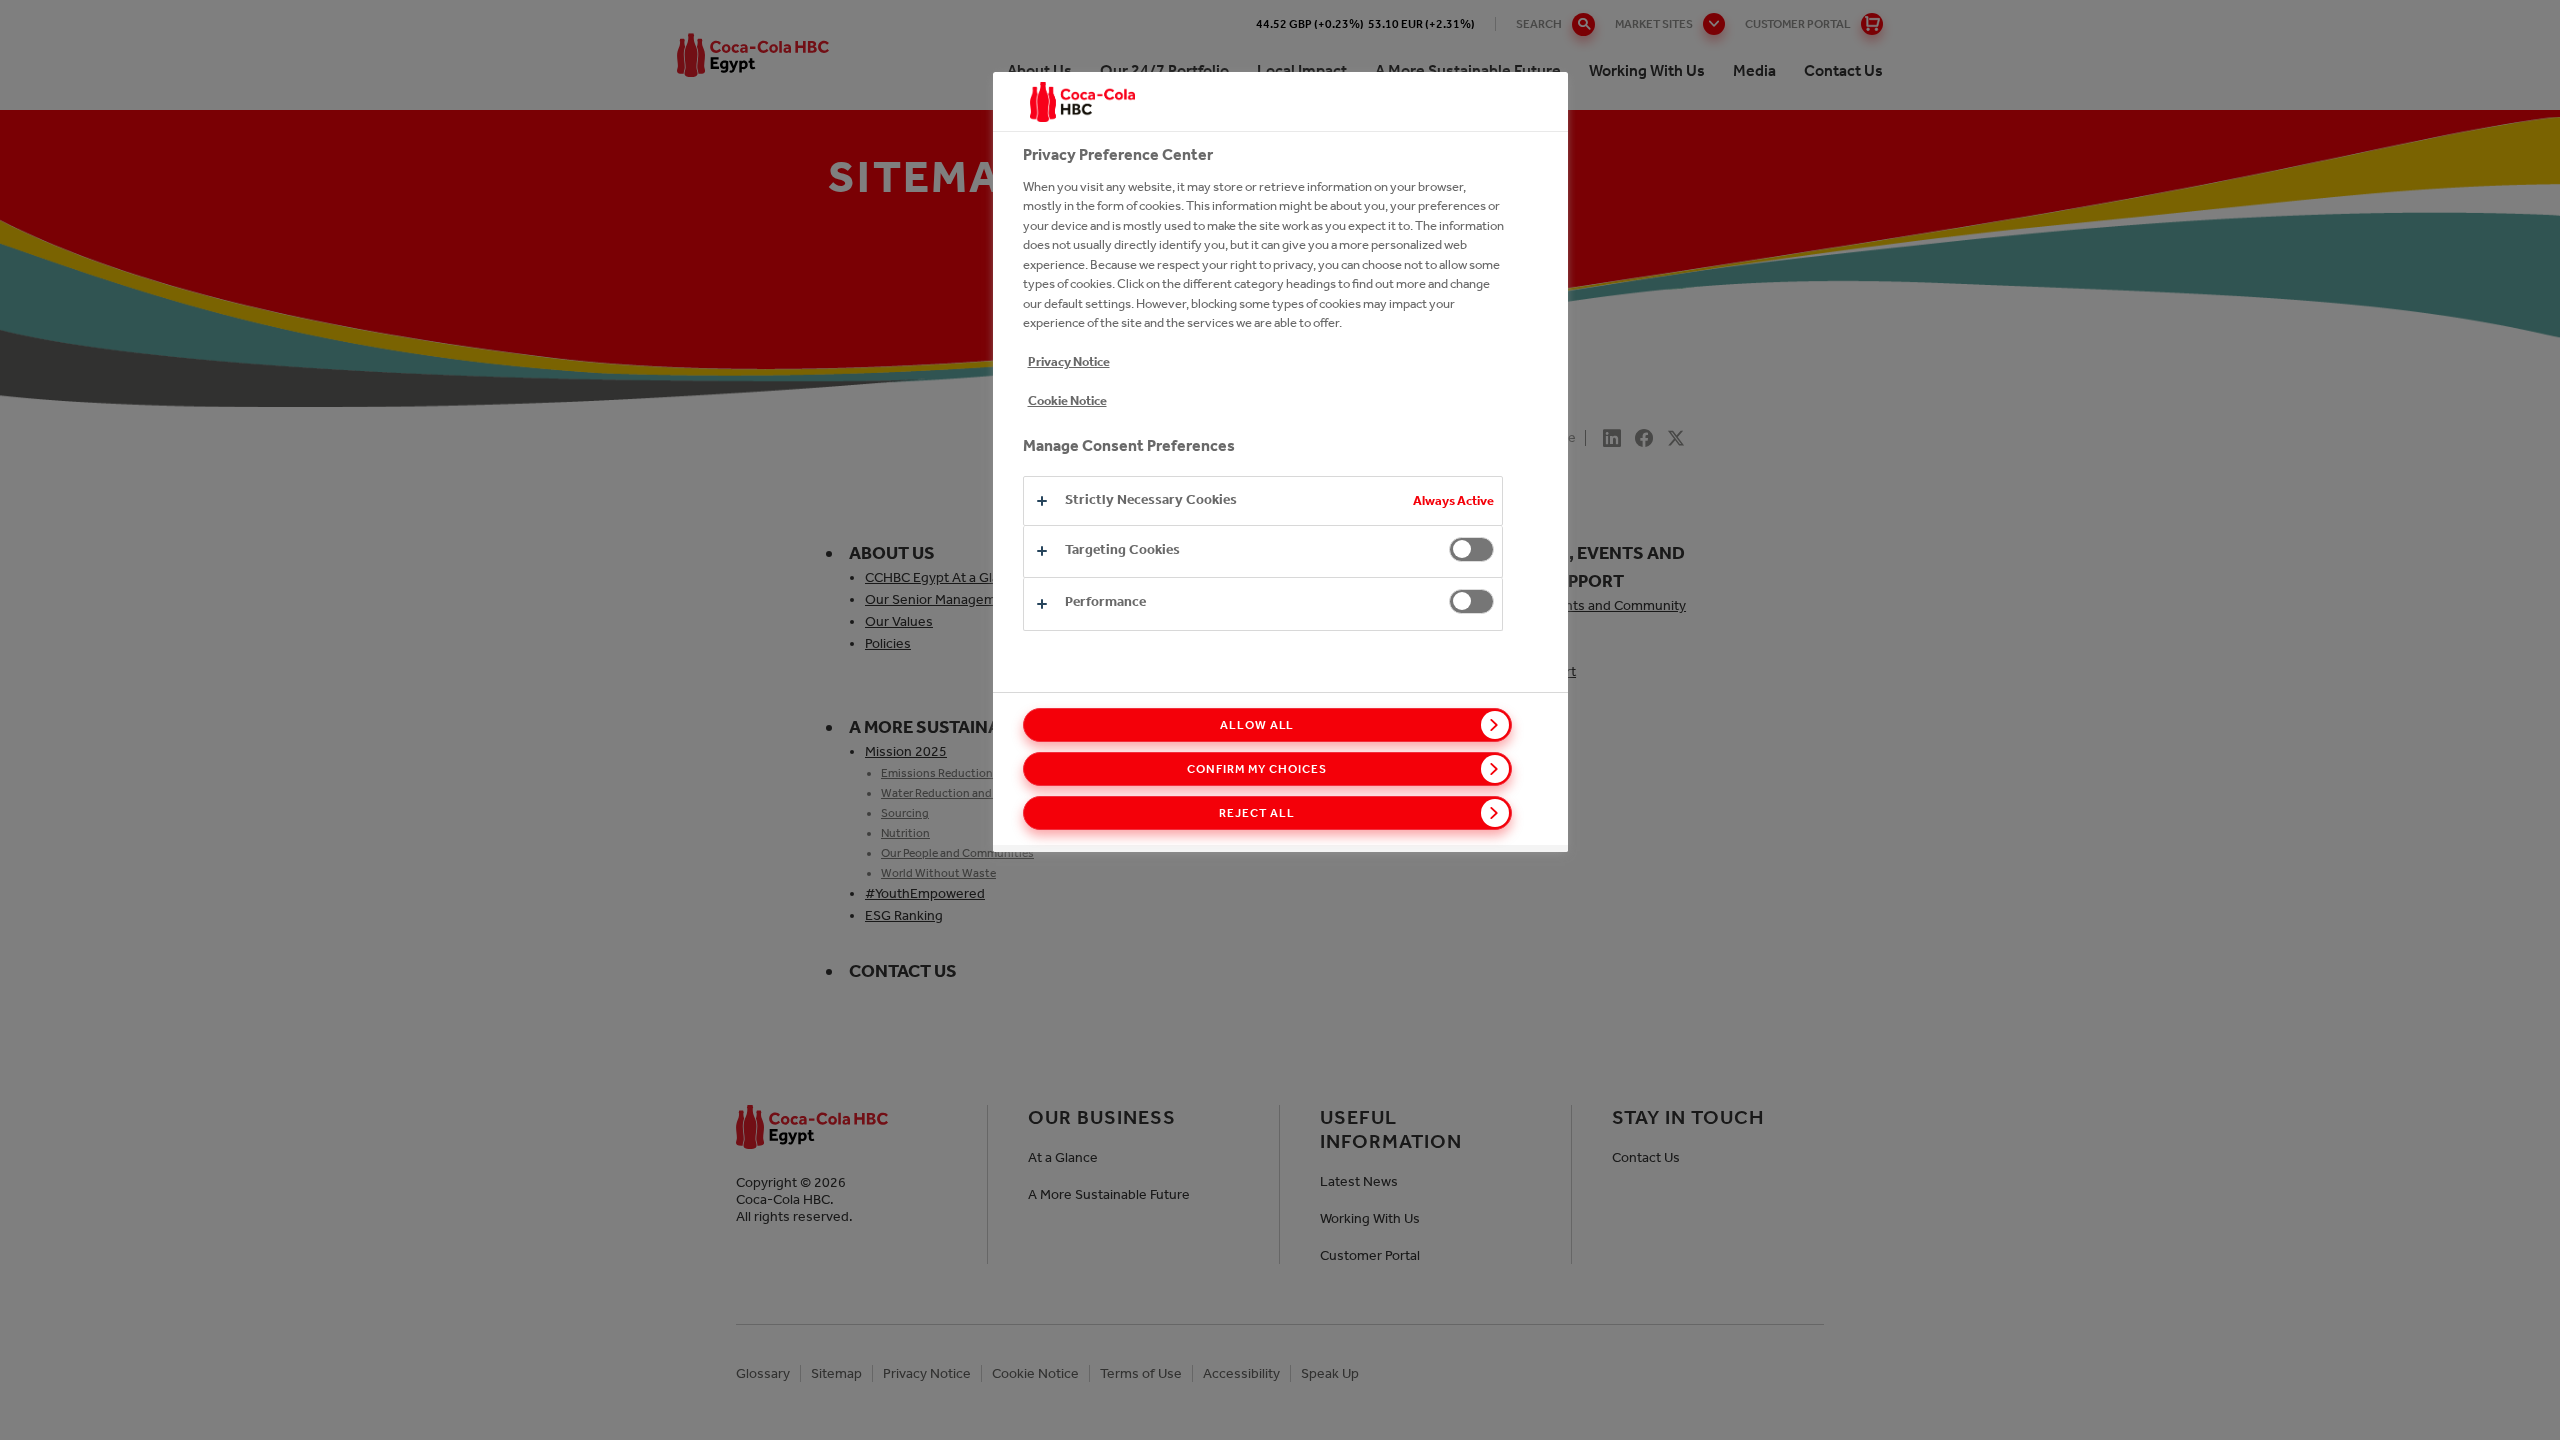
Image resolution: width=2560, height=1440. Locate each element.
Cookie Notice (1067, 400)
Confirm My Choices (1256, 769)
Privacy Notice (1069, 361)
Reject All (1257, 813)
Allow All (1257, 725)
